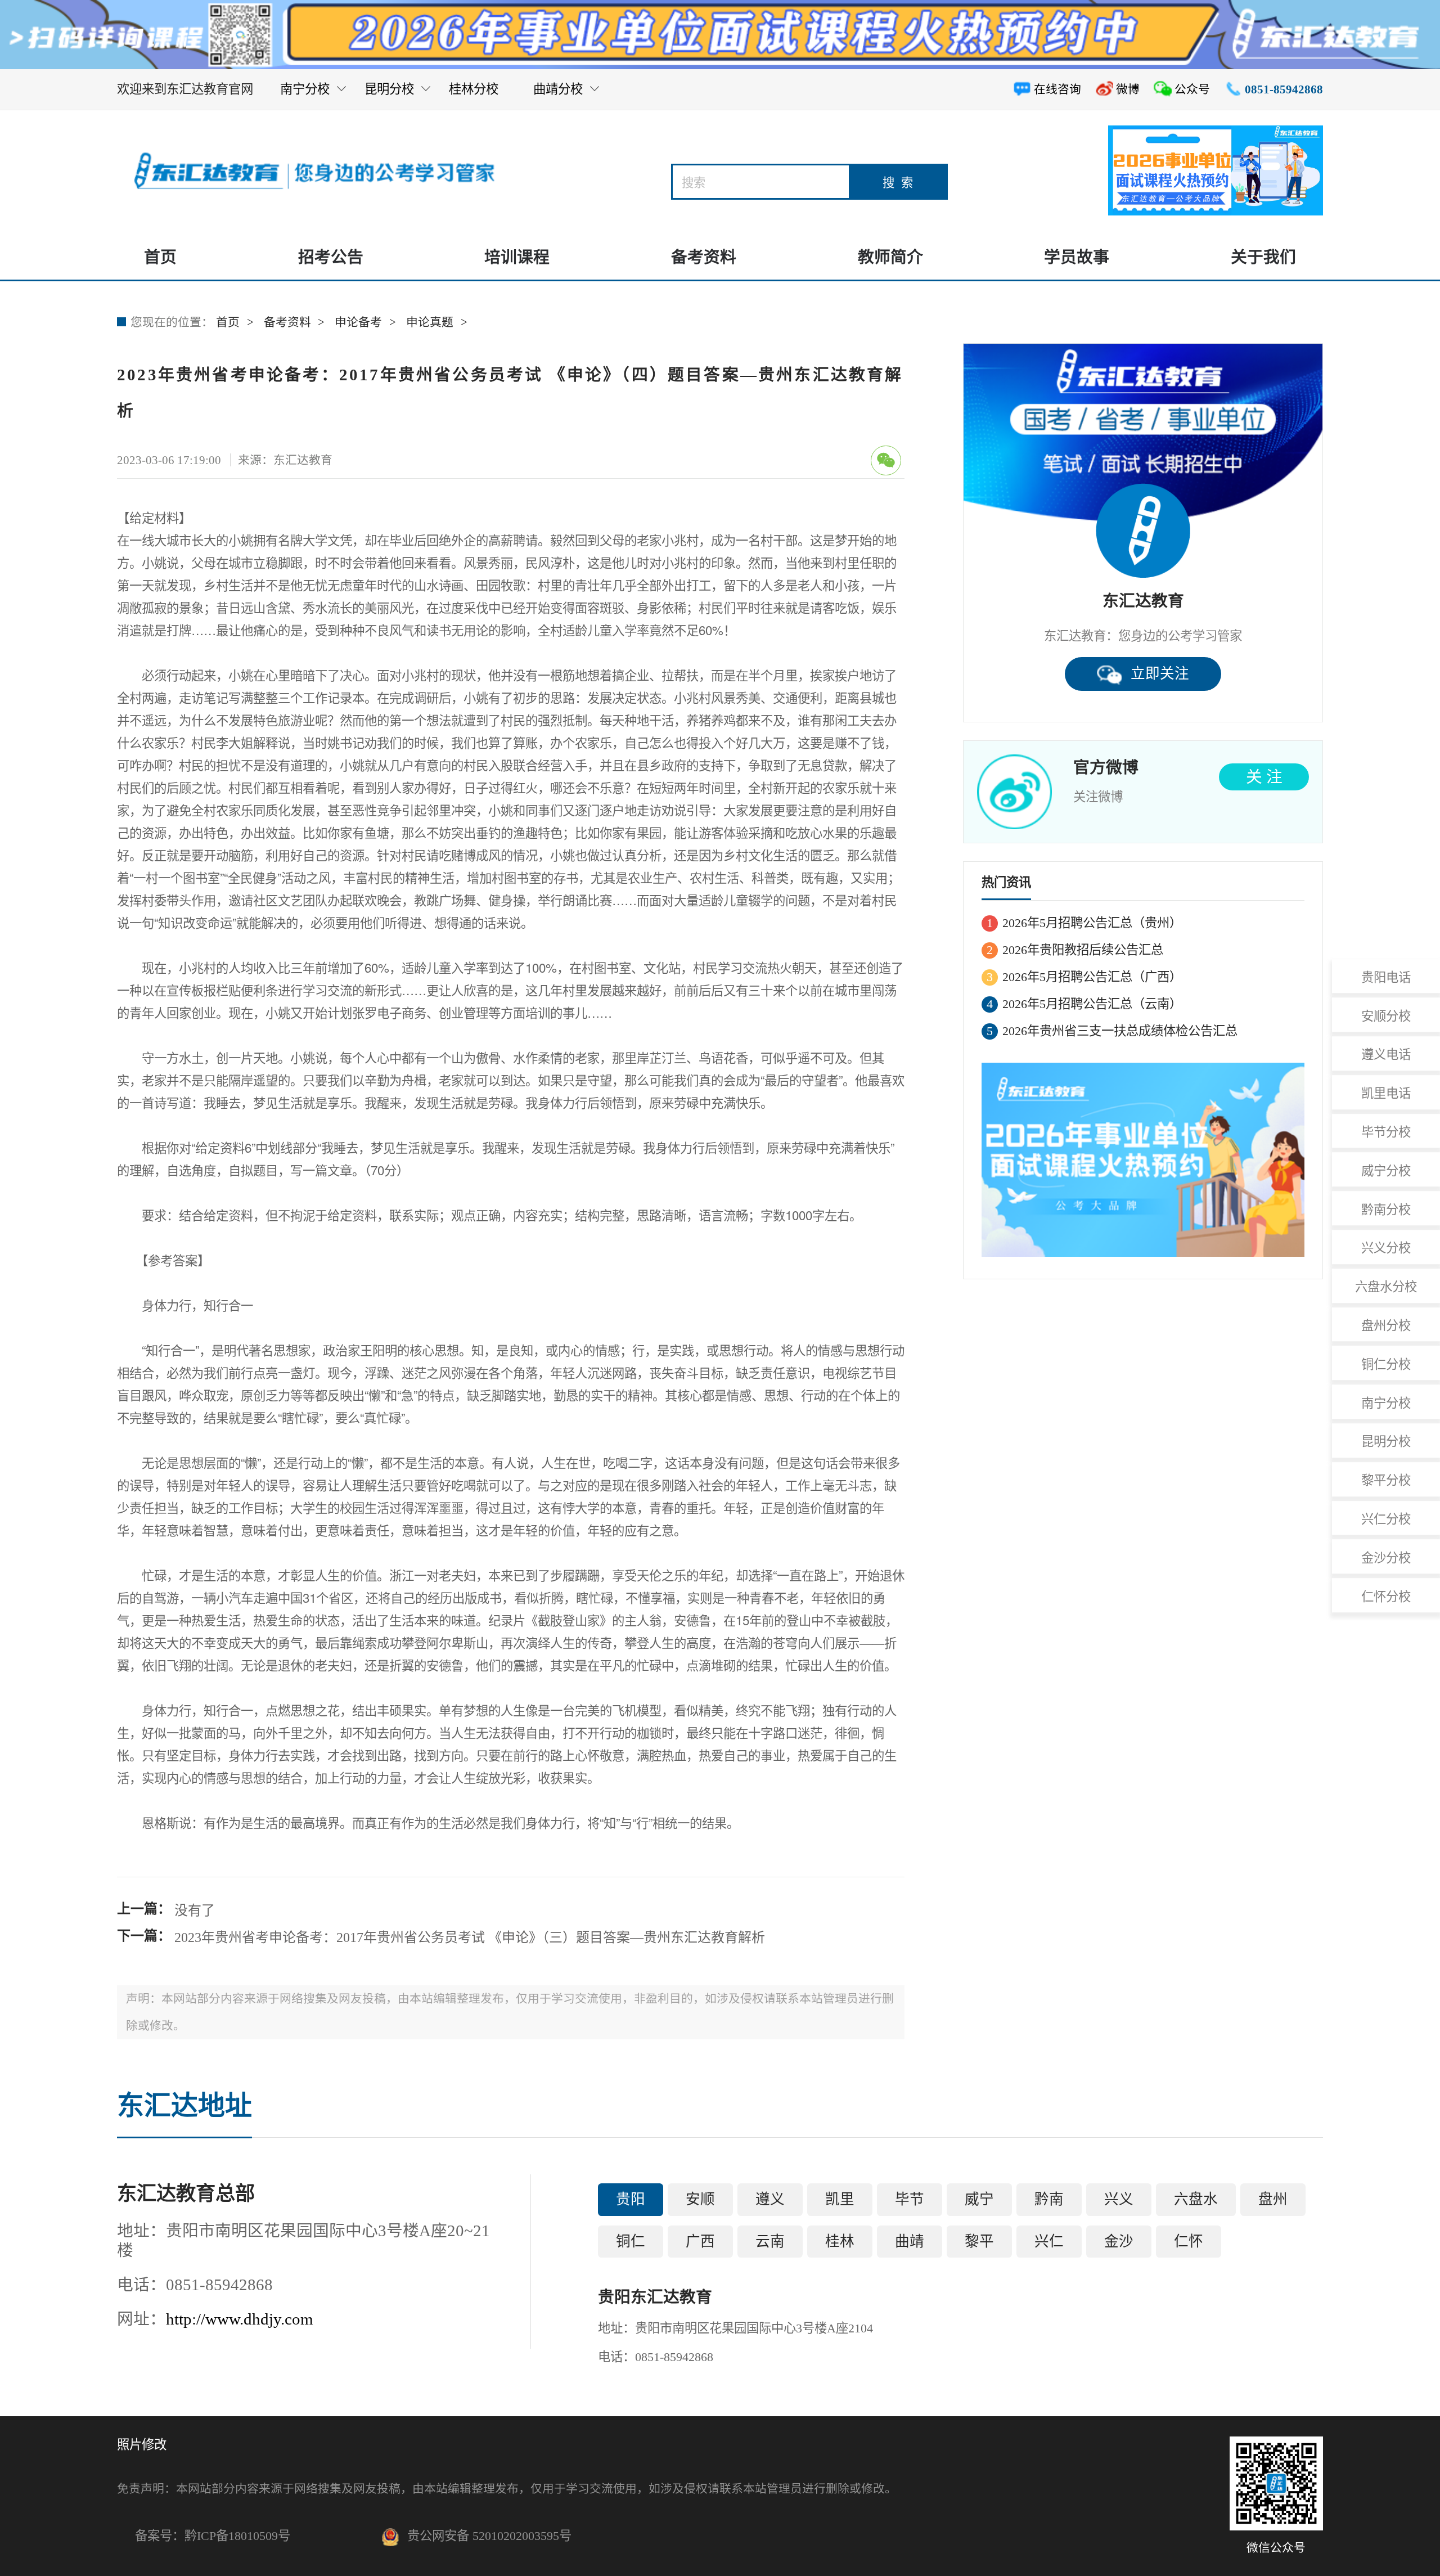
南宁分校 (305, 96)
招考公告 (331, 257)
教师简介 (890, 257)
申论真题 (430, 322)
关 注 (1264, 777)
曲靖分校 (558, 90)
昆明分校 (389, 90)
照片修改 (142, 2445)
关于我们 (1263, 257)
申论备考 (358, 322)
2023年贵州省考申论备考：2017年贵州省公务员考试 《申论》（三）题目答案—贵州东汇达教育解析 (470, 1937)
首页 (160, 257)
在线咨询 (1057, 89)
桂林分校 (474, 96)
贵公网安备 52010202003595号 (489, 2536)
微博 (1128, 89)
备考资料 (704, 257)
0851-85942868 (1284, 89)
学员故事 (1077, 257)
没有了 (195, 1910)
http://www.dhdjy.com (240, 2319)
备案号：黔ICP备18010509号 (213, 2536)
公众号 (1192, 89)
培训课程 (517, 257)
